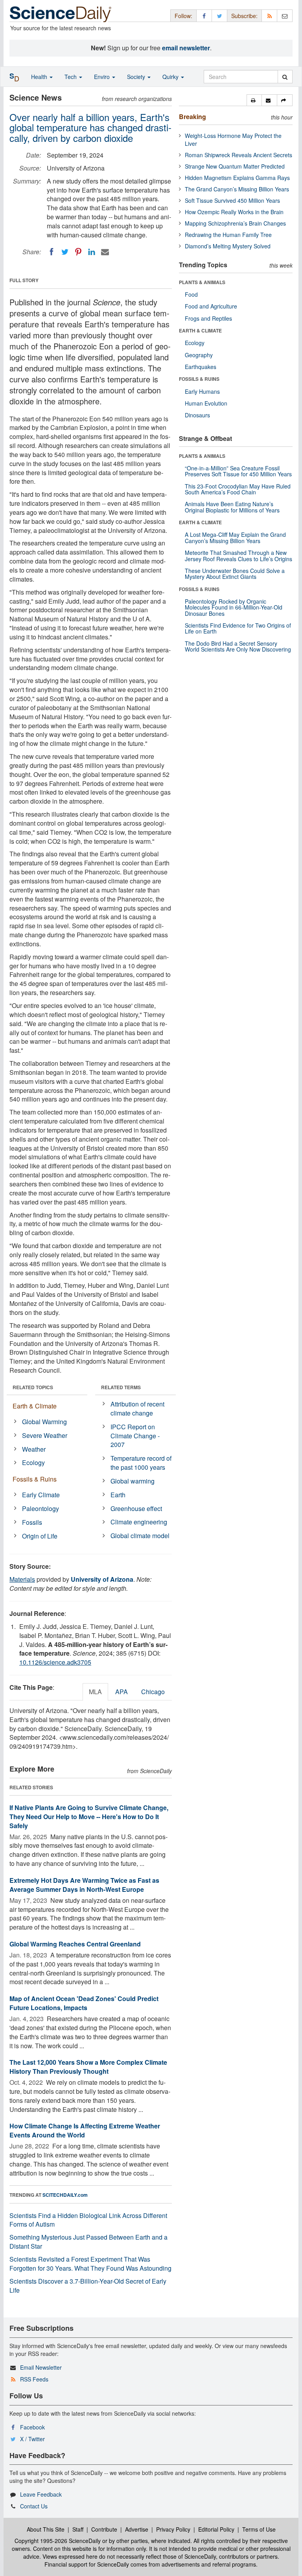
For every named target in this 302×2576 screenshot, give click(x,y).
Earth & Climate (35, 1406)
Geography (199, 355)
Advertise (137, 2529)
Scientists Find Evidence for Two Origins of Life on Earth (238, 628)
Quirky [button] (171, 77)
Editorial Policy (216, 2529)
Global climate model (140, 1536)
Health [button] (40, 77)
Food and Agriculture (211, 306)
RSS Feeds (34, 2379)
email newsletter (186, 48)
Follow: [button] (183, 16)
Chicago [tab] (153, 1692)
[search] (285, 77)
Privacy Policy (173, 2529)
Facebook (32, 2427)
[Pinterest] (78, 252)
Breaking (192, 117)
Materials (22, 1579)
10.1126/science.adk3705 (55, 1662)
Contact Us (34, 2506)
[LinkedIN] (92, 252)
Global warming (133, 1481)
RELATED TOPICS (33, 1387)
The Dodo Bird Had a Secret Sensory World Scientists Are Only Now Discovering (238, 646)
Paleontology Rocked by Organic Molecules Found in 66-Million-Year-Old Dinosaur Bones (234, 607)
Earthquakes (201, 367)
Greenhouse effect (136, 1508)
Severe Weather (45, 1435)
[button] (254, 100)
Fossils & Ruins (35, 1479)
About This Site (46, 2529)
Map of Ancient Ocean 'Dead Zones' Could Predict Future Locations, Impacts (84, 2003)
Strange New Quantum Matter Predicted (235, 166)
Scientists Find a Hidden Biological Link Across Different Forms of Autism (88, 2220)
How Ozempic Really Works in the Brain (234, 212)
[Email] (105, 252)
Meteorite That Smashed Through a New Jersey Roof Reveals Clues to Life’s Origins (238, 555)
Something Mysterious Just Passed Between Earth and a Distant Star (88, 2242)
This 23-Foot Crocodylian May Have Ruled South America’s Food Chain (238, 489)
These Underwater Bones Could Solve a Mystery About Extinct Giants (235, 574)
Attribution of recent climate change (137, 1408)
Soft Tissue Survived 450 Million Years (232, 200)
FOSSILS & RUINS (199, 379)
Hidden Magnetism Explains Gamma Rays (237, 178)
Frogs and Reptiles (208, 318)
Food (191, 294)
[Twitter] (65, 252)
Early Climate (41, 1495)
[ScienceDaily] (61, 14)
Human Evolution (206, 403)
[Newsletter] (285, 16)
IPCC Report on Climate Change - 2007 (135, 1436)
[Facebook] (52, 252)
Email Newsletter (41, 2367)
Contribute (104, 2529)
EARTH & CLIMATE (200, 330)
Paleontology (41, 1508)
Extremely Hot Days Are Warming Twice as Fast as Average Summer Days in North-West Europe (84, 1885)
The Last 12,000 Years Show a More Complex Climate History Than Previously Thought (88, 2067)
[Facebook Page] (204, 16)
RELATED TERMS (121, 1387)
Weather (34, 1449)
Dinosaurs (197, 415)
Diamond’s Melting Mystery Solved (228, 246)
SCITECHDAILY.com (65, 2195)
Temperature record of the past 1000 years (141, 1463)
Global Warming (44, 1422)
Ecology (33, 1462)
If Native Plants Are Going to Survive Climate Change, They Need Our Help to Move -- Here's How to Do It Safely (89, 1817)
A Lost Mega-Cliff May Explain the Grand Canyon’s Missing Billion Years (235, 537)
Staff (78, 2529)
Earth (118, 1495)
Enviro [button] (103, 77)
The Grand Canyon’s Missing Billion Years (237, 189)
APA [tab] (122, 1692)
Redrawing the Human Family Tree (228, 235)
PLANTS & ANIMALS (202, 282)
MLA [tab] (95, 1692)
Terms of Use (259, 2529)
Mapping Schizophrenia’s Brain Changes (235, 223)
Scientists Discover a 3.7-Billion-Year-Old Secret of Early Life (88, 2286)
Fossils (32, 1522)
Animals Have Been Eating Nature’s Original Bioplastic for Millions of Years (232, 507)
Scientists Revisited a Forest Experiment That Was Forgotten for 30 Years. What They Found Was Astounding (90, 2264)
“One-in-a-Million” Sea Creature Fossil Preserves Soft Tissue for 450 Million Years (238, 471)
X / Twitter (32, 2439)
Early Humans (202, 391)
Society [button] (137, 77)
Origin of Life (40, 1536)
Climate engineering (139, 1522)
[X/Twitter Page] (219, 16)
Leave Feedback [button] (41, 2494)
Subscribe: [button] (244, 16)
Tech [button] (71, 77)
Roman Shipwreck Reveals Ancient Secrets (238, 155)
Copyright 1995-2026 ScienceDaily (58, 2541)
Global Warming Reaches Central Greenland (75, 1944)
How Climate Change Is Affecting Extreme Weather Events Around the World (85, 2130)
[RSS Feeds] (269, 16)
